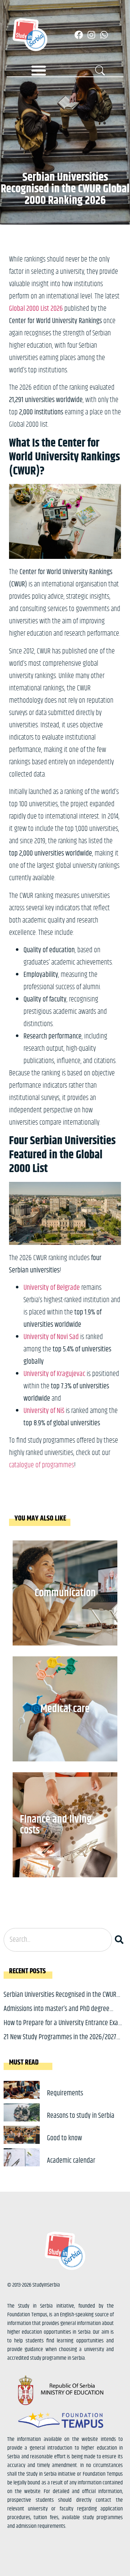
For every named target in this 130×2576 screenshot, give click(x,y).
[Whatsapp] (104, 35)
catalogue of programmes (42, 1465)
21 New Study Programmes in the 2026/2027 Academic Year (60, 2043)
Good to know (64, 2138)
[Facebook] (79, 35)
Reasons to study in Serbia (81, 2116)
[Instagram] (91, 35)
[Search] (121, 1940)
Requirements (65, 2093)
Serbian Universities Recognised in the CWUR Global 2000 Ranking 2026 (60, 2000)
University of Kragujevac (54, 1374)
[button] (39, 70)
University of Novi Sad (51, 1337)
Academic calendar (71, 2161)
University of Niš (44, 1411)
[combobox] (58, 1940)
